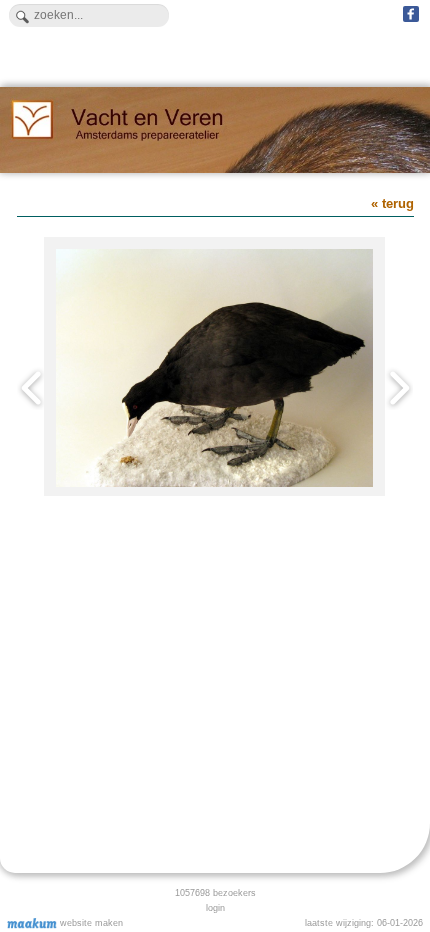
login (215, 908)
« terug (392, 203)
